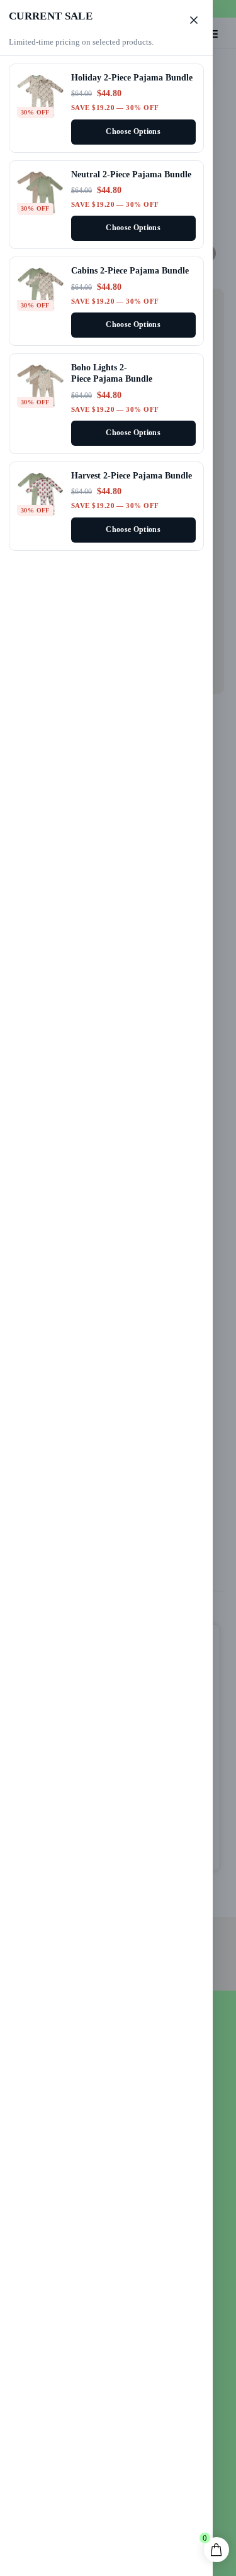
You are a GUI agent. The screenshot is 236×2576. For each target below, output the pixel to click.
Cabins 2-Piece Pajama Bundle (130, 270)
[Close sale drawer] (194, 20)
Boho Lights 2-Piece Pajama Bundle (112, 373)
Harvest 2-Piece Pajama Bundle (132, 475)
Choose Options (133, 132)
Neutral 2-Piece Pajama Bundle (131, 174)
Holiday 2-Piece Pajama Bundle (132, 77)
